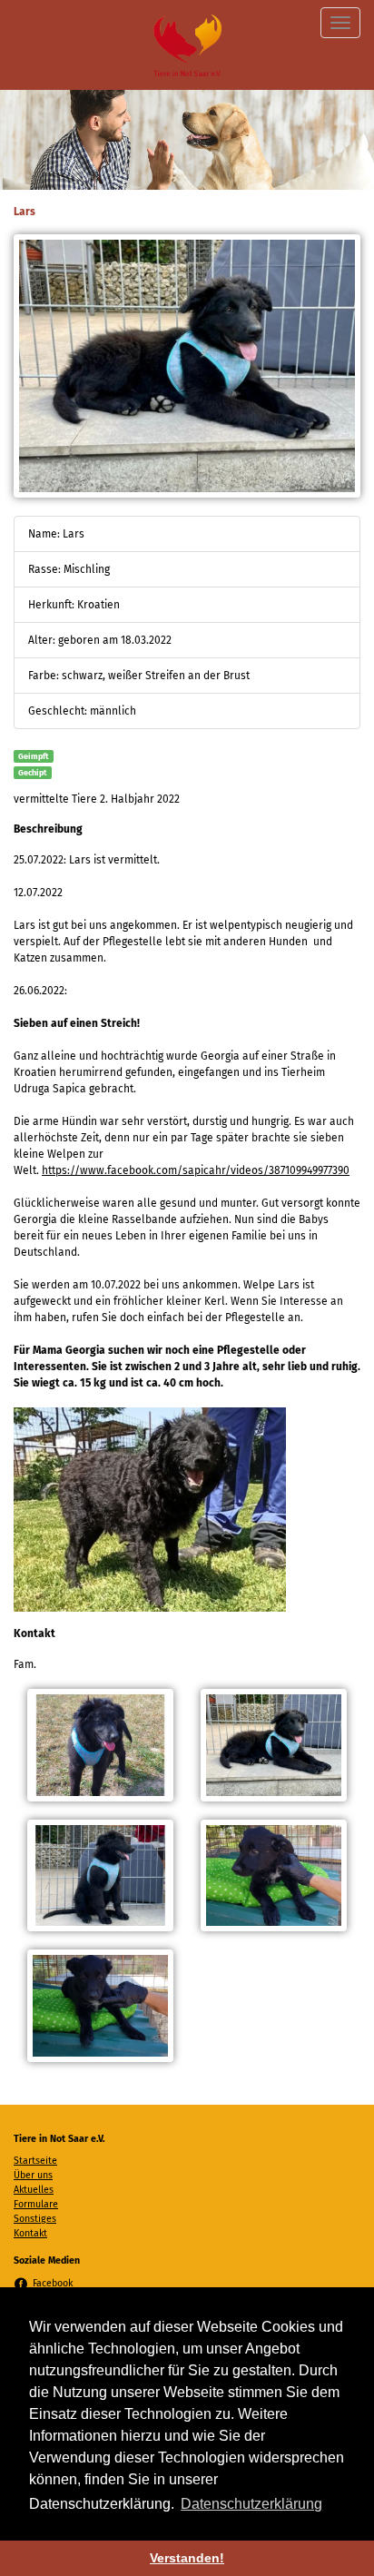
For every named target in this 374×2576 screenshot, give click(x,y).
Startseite (35, 2161)
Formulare (36, 2204)
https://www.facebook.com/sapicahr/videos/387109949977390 (196, 1170)
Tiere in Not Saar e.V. (187, 45)
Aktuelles (34, 2190)
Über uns (33, 2175)
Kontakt (30, 2233)
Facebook (53, 2283)
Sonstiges (35, 2219)
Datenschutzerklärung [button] (251, 2504)
